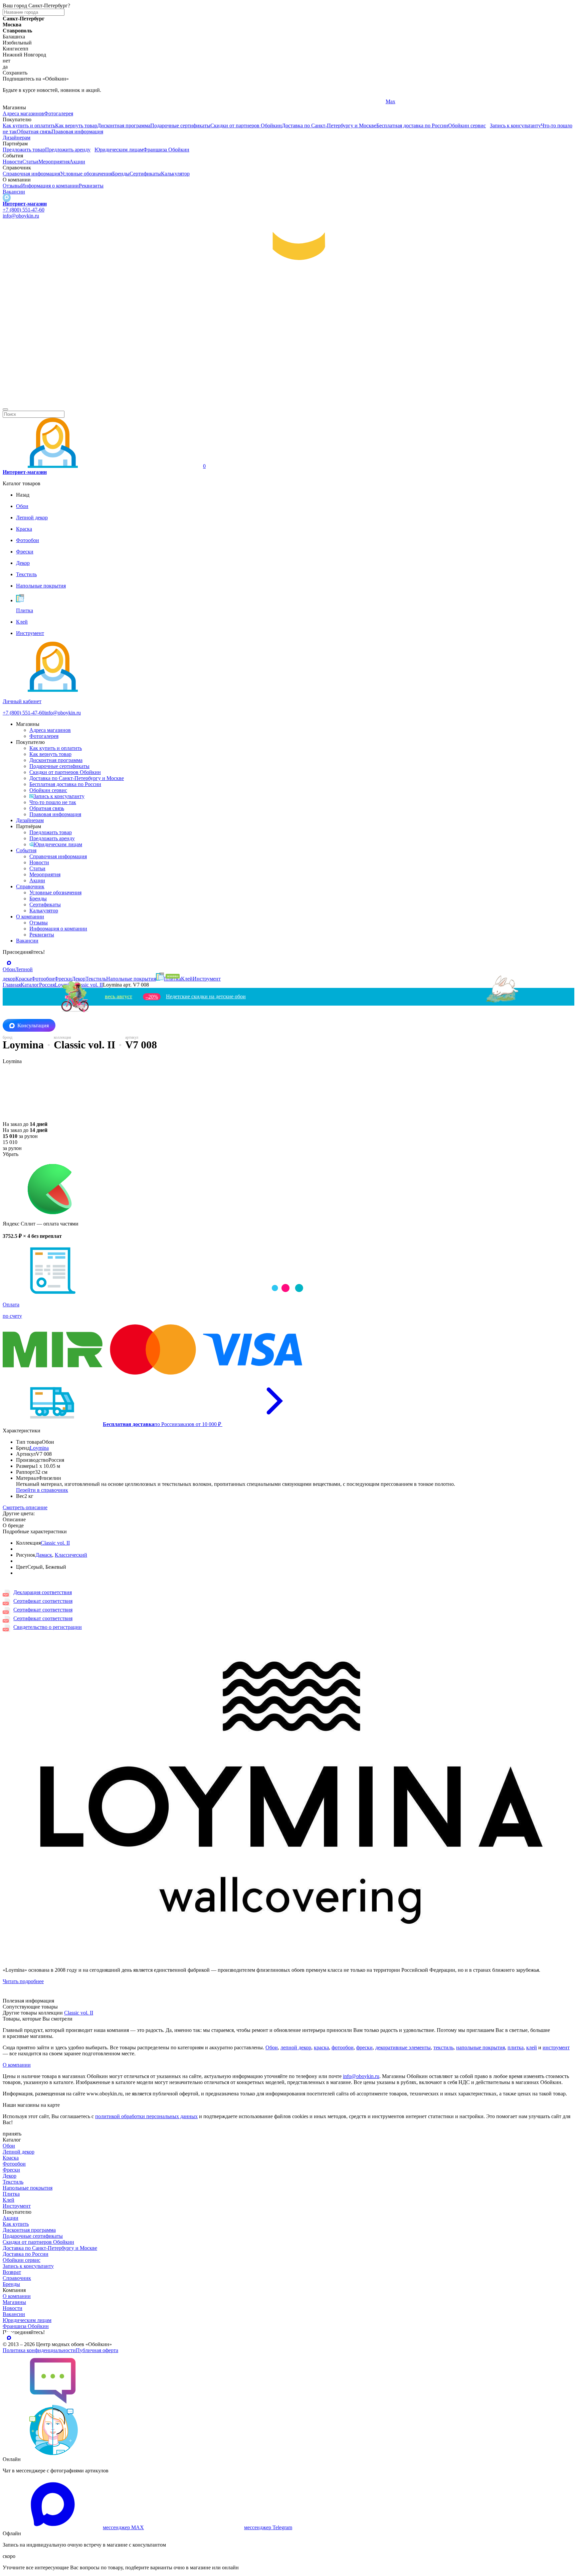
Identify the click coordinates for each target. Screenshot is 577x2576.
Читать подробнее (23, 1981)
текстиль (443, 2047)
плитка (516, 2047)
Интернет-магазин (25, 204)
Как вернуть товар (76, 125)
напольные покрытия (480, 2047)
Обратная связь (34, 132)
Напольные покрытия (28, 2188)
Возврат (12, 2272)
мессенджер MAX (123, 2527)
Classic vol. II (55, 1543)
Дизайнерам (17, 138)
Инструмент (17, 2206)
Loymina (39, 1448)
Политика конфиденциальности (39, 2350)
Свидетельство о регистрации (48, 1627)
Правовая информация (77, 132)
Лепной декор (19, 2152)
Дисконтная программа (124, 125)
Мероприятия (54, 162)
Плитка (11, 2194)
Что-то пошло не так (53, 802)
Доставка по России (26, 2254)
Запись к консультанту (515, 125)
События (26, 850)
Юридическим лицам (119, 150)
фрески (364, 2047)
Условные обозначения (86, 174)
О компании (30, 917)
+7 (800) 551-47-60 (24, 210)
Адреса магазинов (23, 113)
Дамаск (44, 1555)
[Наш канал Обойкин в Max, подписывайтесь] (7, 198)
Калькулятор (175, 174)
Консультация (33, 1025)
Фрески (11, 2170)
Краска (11, 2158)
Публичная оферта (97, 2350)
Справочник (30, 886)
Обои (272, 2047)
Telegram (13, 101)
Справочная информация (31, 174)
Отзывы (12, 186)
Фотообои (14, 2164)
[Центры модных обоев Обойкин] (288, 402)
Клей (9, 2200)
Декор (10, 2176)
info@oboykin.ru (21, 216)
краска (321, 2047)
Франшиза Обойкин (166, 150)
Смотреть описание (25, 1507)
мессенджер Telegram (268, 2527)
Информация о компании (50, 186)
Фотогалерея (59, 113)
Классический (71, 1555)
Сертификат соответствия (43, 1601)
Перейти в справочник (42, 1490)
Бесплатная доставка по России (412, 125)
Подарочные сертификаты (180, 125)
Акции (77, 162)
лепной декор (296, 2047)
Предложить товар (24, 150)
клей (532, 2047)
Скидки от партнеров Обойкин (246, 125)
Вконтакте (206, 101)
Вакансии (14, 192)
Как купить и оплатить (29, 125)
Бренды (121, 174)
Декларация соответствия (43, 1592)
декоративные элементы (403, 2047)
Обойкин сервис (467, 125)
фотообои (343, 2047)
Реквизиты (91, 186)
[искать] (5, 409)
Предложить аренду (68, 150)
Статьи (30, 162)
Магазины (14, 2302)
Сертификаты (145, 174)
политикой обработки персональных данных (146, 2116)
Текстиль (13, 2182)
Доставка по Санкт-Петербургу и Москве (329, 125)
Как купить (16, 2224)
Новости (13, 162)
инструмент (556, 2047)
